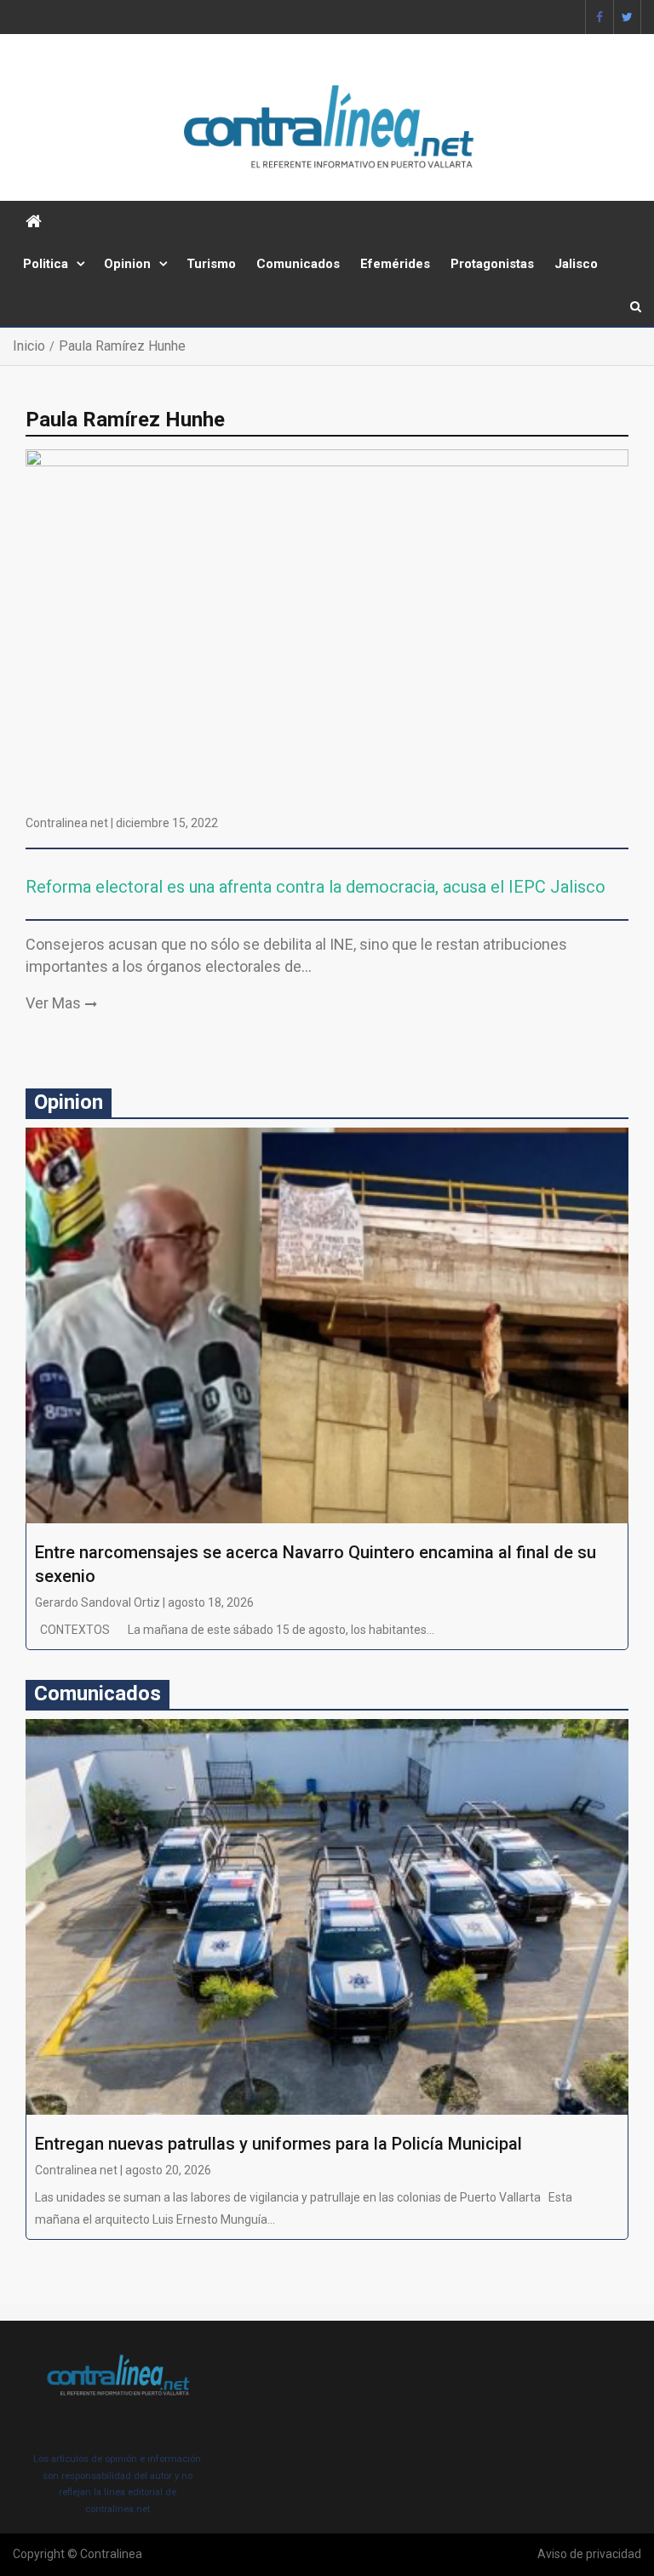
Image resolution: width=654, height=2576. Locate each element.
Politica (46, 264)
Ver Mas (53, 1003)
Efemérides (395, 264)
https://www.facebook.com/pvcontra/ (599, 17)
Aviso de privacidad (589, 2554)
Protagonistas (492, 264)
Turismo (211, 264)
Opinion (127, 264)
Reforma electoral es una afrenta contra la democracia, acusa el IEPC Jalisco (318, 887)
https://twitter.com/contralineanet (627, 17)
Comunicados (298, 264)
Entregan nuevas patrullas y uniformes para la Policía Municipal (278, 2144)
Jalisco (576, 264)
